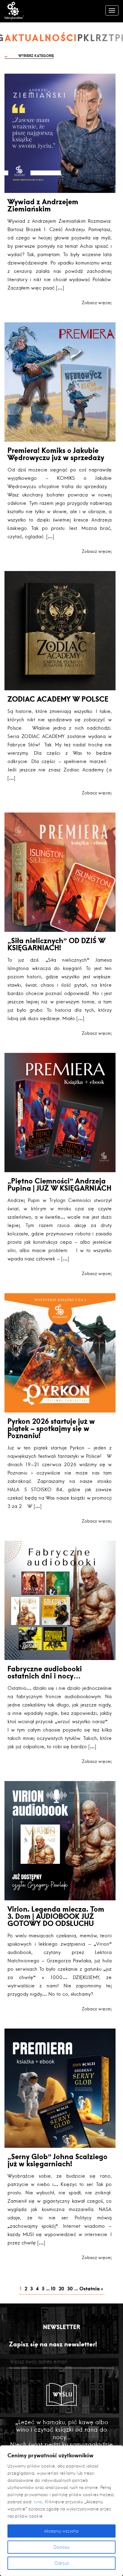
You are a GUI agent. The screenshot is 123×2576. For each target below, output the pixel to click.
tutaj (38, 2502)
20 (61, 2288)
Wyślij (63, 2394)
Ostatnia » (91, 2288)
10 (53, 2288)
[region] (61, 2511)
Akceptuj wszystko (61, 2531)
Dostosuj (61, 2547)
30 (70, 2288)
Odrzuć (62, 2563)
